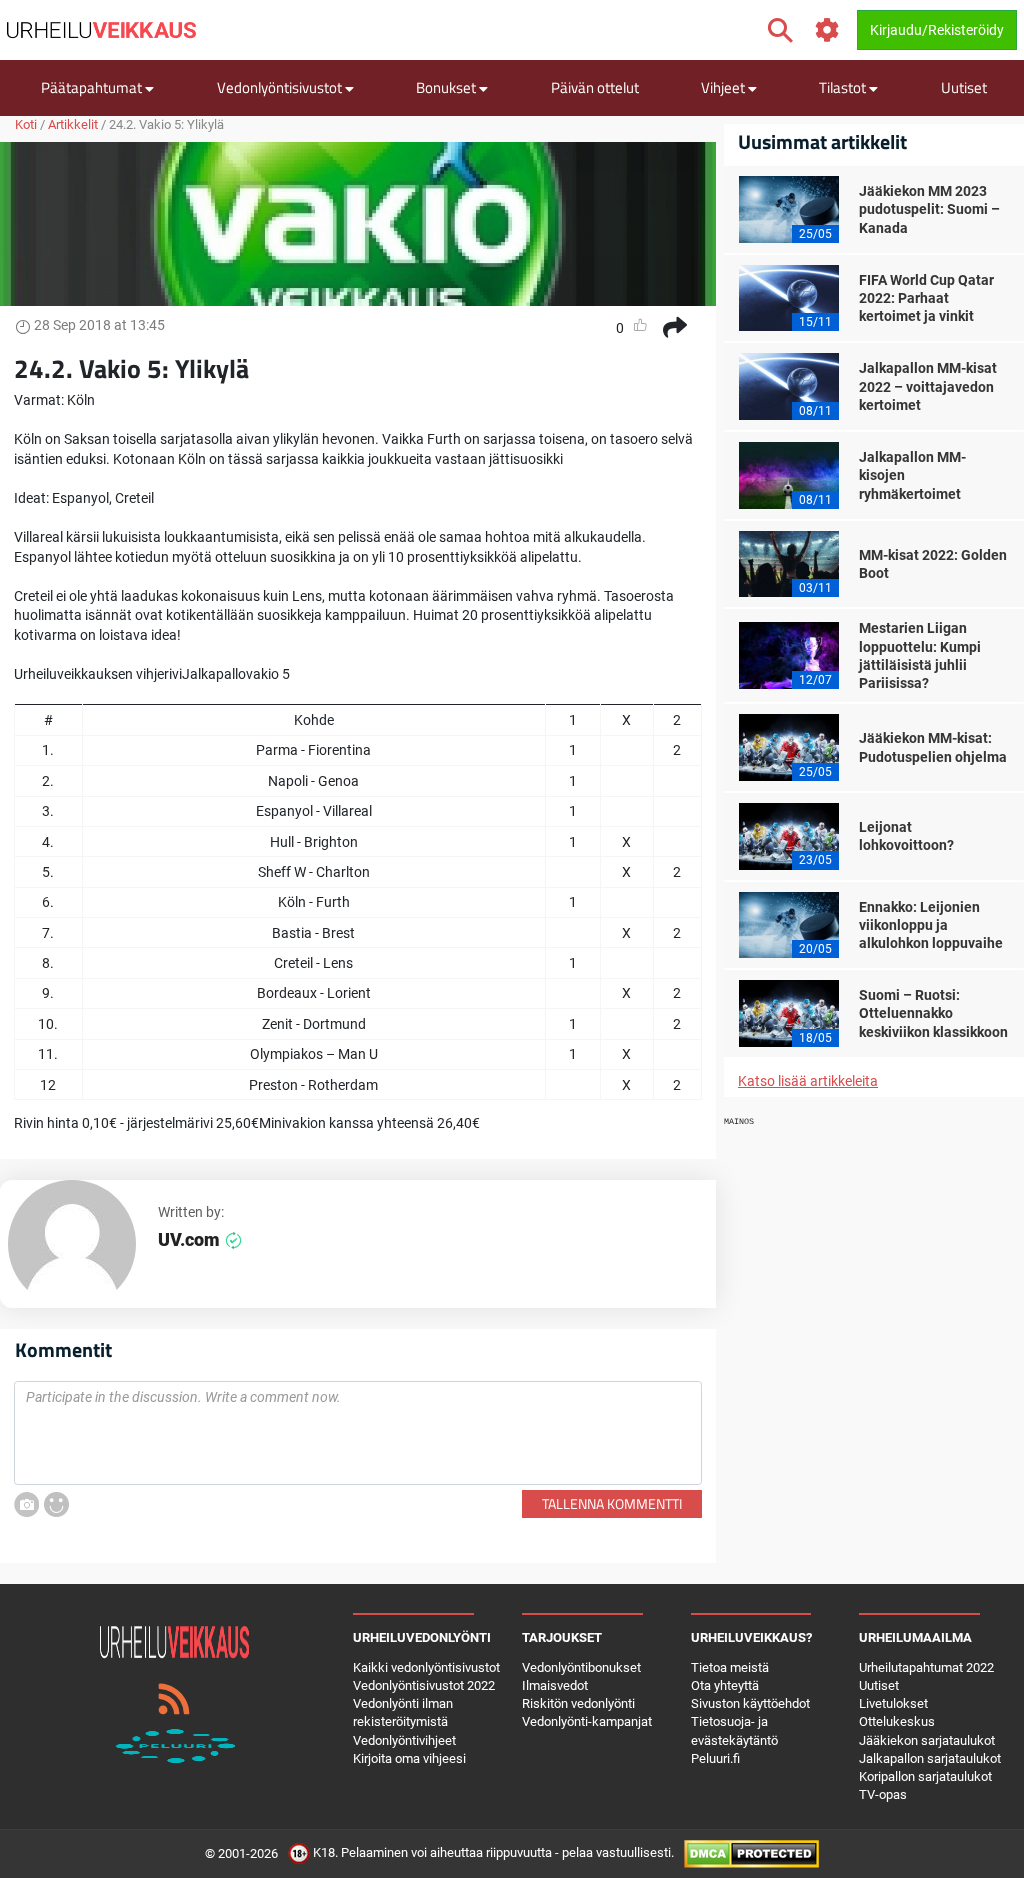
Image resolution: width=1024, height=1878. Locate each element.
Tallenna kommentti (612, 1503)
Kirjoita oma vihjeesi (409, 1758)
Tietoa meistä (730, 1667)
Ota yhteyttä (725, 1685)
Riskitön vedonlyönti (578, 1703)
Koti (26, 124)
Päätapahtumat (93, 87)
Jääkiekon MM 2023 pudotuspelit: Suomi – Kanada (929, 209)
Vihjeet (724, 87)
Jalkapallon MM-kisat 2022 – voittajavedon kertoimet (928, 386)
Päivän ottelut (595, 87)
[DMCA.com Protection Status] (751, 1853)
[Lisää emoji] (56, 1504)
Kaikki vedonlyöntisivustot (426, 1667)
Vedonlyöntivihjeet (404, 1740)
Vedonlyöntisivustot (281, 87)
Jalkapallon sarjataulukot (930, 1758)
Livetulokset (893, 1703)
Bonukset (447, 87)
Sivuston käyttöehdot (750, 1703)
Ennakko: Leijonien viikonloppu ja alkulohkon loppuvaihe (931, 925)
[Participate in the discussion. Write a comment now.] (358, 1433)
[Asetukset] (827, 30)
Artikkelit (73, 124)
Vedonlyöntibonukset (581, 1667)
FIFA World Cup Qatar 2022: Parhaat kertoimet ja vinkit (926, 298)
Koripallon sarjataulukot (925, 1776)
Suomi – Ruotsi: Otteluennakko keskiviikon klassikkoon (933, 1013)
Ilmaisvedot (555, 1685)
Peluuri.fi (715, 1758)
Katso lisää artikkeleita (808, 1081)
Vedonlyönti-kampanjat (587, 1721)
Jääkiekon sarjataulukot (927, 1740)
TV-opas (883, 1794)
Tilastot (844, 87)
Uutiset (964, 87)
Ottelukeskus (897, 1721)
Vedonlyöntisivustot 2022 (424, 1685)
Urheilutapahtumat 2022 (926, 1667)
